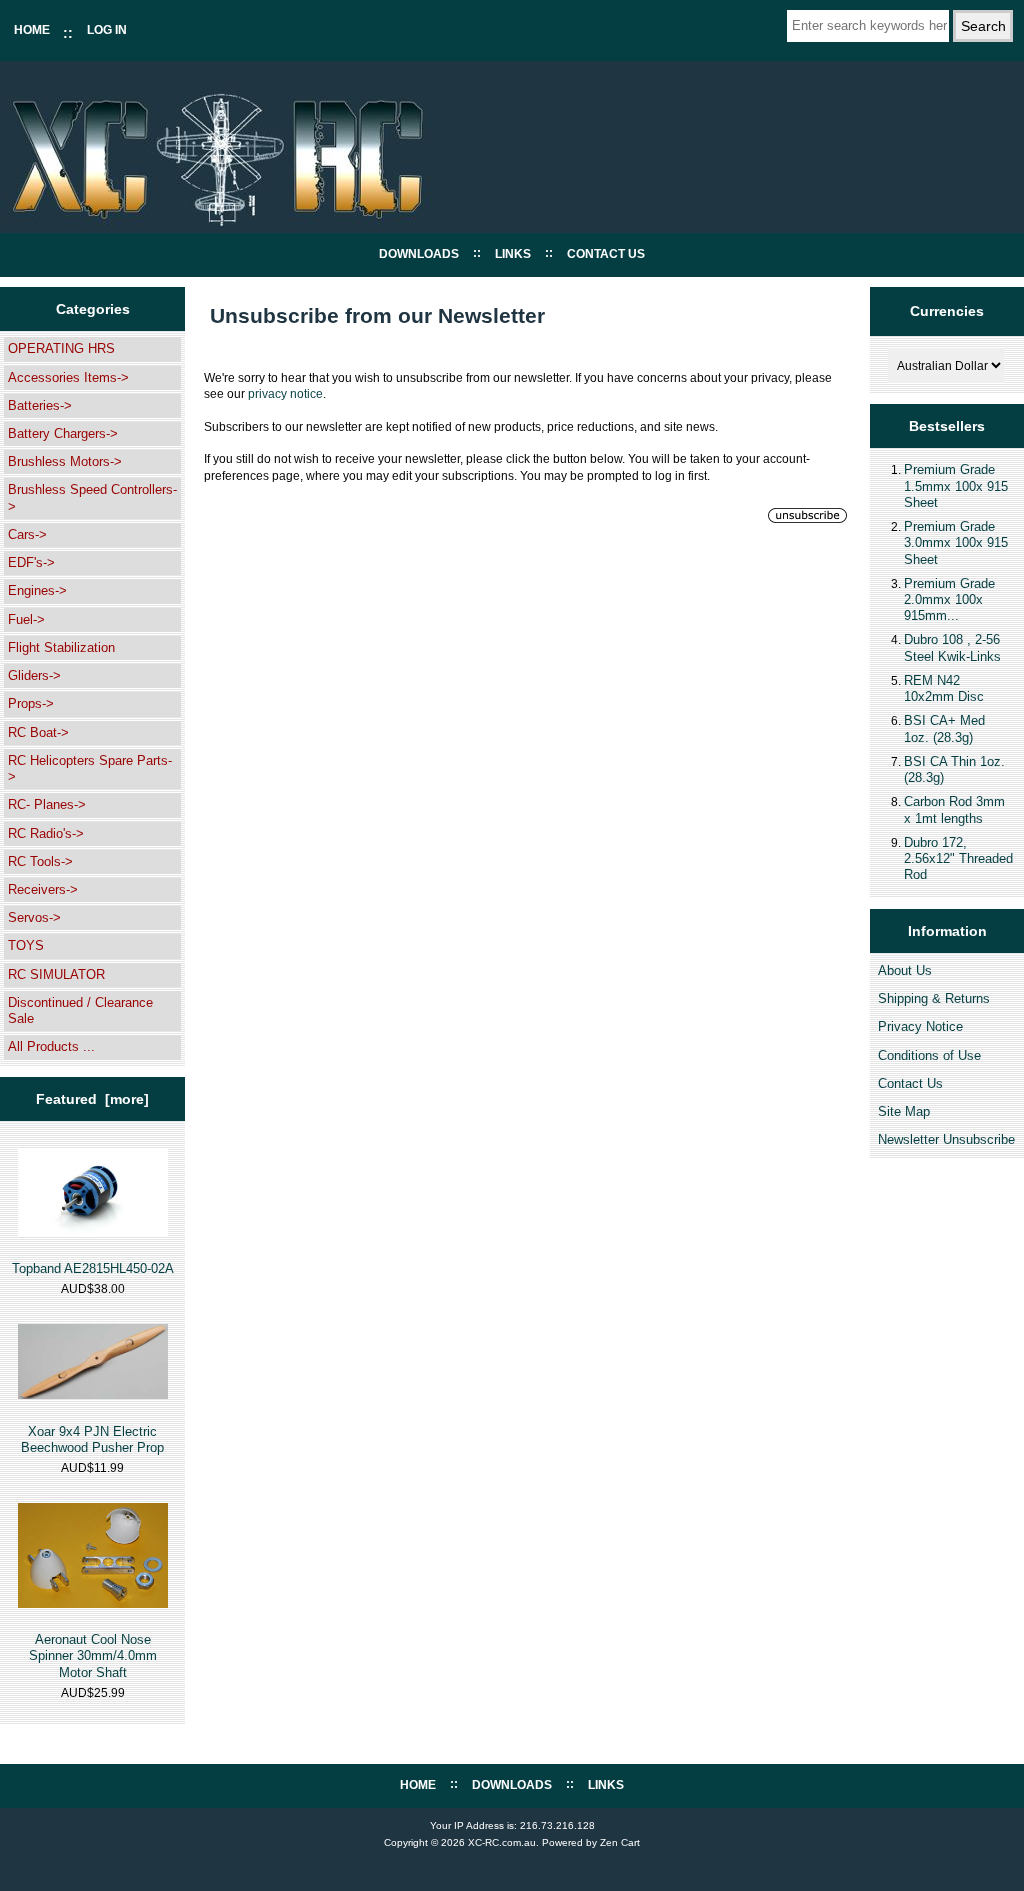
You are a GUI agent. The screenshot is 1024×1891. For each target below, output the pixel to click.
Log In (107, 30)
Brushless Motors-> (65, 461)
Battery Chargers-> (63, 433)
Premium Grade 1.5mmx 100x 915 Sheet (956, 485)
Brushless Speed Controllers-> (92, 497)
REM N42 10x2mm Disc (944, 688)
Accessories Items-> (68, 377)
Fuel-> (26, 619)
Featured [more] (92, 1099)
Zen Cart (620, 1842)
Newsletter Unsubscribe (946, 1139)
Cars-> (27, 534)
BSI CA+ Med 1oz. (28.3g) (944, 728)
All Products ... (51, 1046)
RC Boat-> (38, 732)
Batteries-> (40, 405)
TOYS (26, 945)
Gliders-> (34, 675)
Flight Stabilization (61, 647)
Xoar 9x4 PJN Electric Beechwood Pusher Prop (92, 1439)
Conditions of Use (929, 1055)
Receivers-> (43, 889)
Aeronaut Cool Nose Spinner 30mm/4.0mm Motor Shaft (93, 1655)
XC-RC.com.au (502, 1842)
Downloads (419, 254)
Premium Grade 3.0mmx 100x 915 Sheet (956, 542)
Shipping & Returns (934, 998)
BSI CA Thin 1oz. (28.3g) (954, 769)
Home (32, 30)
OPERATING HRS (61, 348)
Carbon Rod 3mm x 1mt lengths (954, 809)
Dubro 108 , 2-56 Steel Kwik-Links (952, 647)
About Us (905, 970)
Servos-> (34, 917)
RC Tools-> (40, 861)
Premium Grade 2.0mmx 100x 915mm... (949, 599)
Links (513, 254)
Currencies (947, 311)
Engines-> (37, 590)
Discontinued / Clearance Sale (80, 1010)
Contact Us (606, 254)
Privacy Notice (920, 1026)
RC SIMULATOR (56, 974)
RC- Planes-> (47, 804)
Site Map (904, 1111)
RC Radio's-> (46, 833)
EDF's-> (31, 562)
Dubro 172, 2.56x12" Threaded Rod (958, 858)
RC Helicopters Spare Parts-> (90, 768)
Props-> (31, 703)
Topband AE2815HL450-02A (93, 1268)
